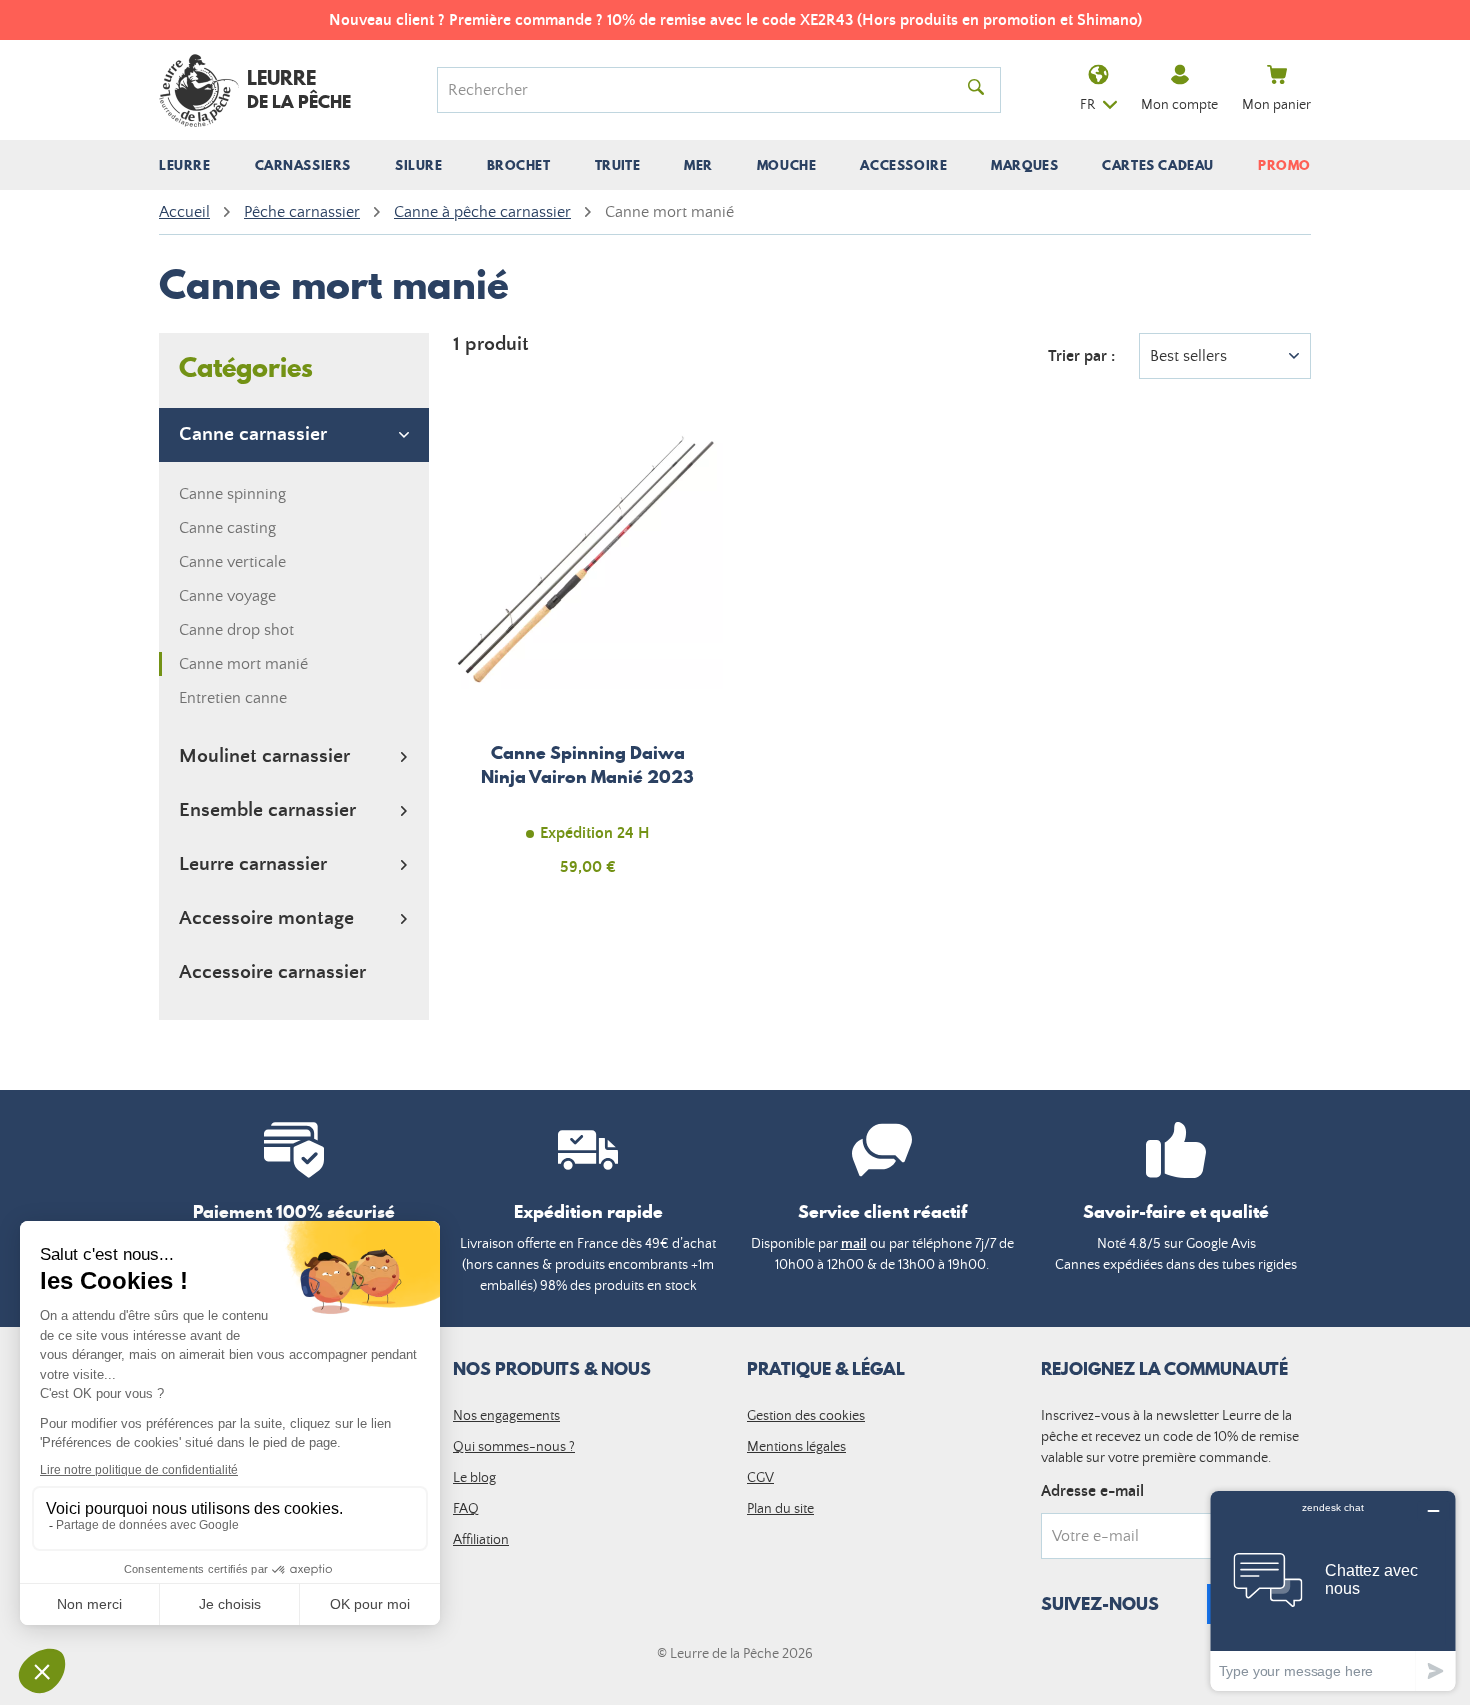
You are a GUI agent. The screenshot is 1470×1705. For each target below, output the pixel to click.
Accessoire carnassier (272, 972)
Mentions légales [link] (796, 1447)
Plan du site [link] (780, 1509)
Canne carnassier (253, 434)
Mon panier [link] (1276, 105)
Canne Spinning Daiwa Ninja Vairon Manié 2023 (588, 659)
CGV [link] (760, 1478)
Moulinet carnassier (264, 756)
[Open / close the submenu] (404, 435)
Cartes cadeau (1158, 165)
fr (1087, 105)
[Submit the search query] (976, 90)
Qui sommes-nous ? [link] (514, 1447)
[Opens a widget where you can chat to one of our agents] (1333, 1590)
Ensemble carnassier (267, 810)
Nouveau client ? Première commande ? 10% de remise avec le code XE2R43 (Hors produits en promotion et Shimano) (735, 20)
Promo (1284, 165)
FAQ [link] (466, 1509)
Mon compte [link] (1179, 105)
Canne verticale (232, 562)
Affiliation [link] (481, 1540)
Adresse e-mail (1092, 1491)
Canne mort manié (243, 664)
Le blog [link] (474, 1478)
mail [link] (854, 1244)
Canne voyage (227, 596)
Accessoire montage (266, 918)
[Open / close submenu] (185, 165)
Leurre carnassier (253, 864)
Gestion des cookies (806, 1416)
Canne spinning (232, 494)
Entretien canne (233, 698)
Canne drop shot (236, 630)
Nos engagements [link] (506, 1416)
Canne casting (227, 528)
